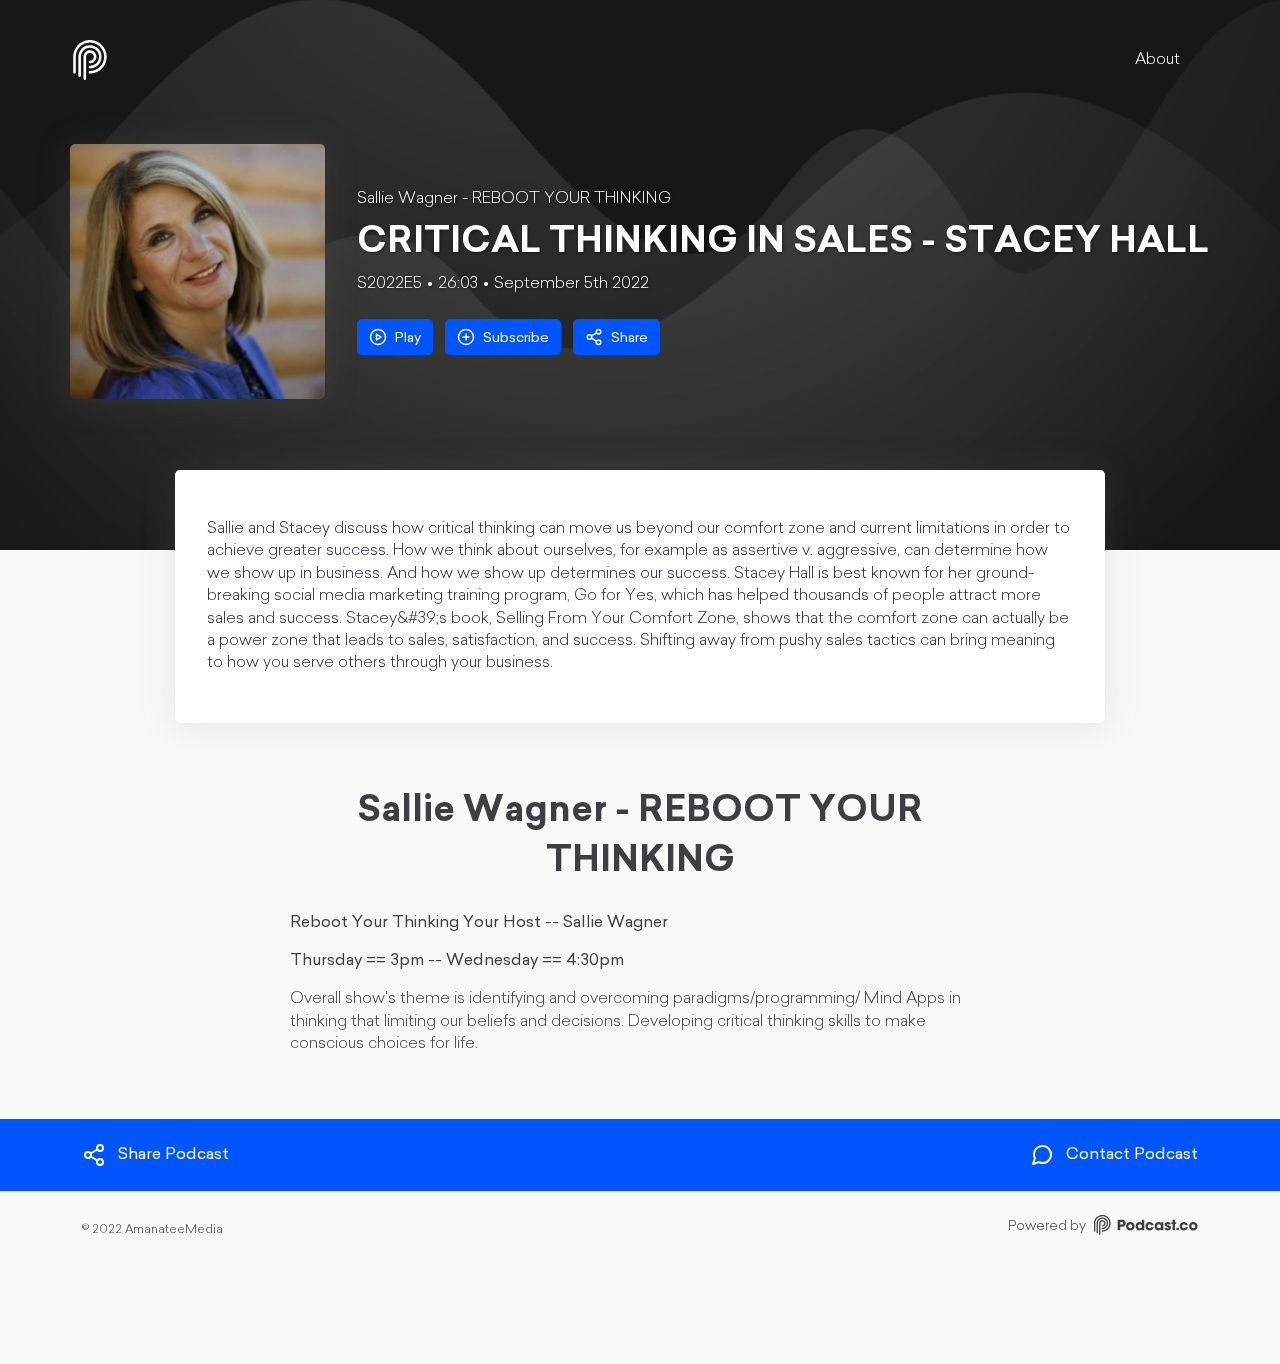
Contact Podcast (1132, 1156)
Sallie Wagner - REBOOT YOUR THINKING (514, 199)
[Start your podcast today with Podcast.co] (1144, 1228)
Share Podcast (173, 1156)
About (1157, 60)
